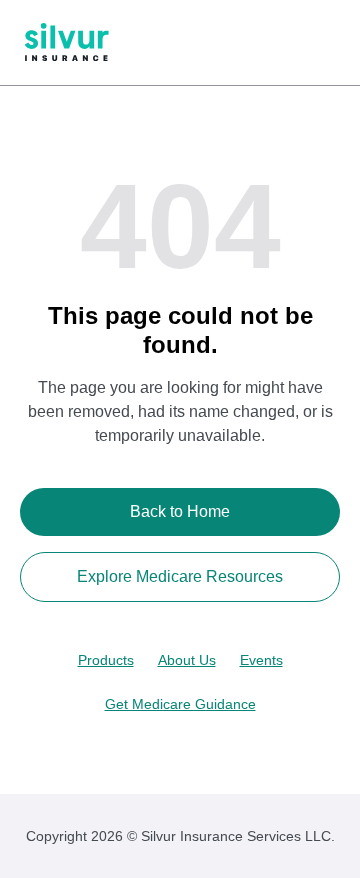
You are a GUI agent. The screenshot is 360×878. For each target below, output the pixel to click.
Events (261, 660)
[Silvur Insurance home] (67, 43)
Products (106, 660)
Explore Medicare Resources (180, 576)
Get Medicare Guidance (180, 704)
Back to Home (180, 511)
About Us (187, 660)
